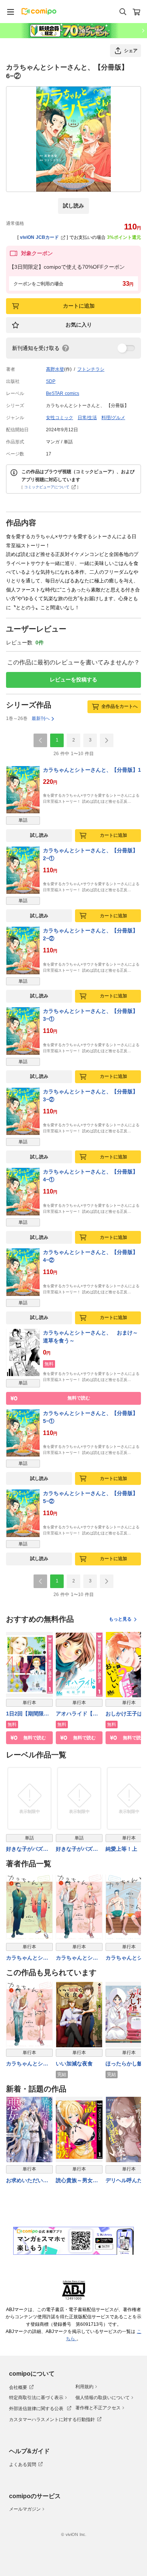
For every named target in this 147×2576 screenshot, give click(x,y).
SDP (51, 381)
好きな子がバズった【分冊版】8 (27, 1849)
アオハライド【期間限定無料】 (77, 1714)
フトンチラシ (91, 369)
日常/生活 (87, 418)
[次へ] (107, 740)
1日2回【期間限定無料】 (28, 1714)
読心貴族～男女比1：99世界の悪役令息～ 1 (79, 2181)
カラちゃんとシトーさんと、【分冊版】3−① (90, 1015)
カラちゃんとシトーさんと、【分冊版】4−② (90, 1256)
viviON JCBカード (39, 237)
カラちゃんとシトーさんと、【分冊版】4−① (90, 1176)
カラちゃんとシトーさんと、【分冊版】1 (92, 770)
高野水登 (55, 369)
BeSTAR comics (63, 393)
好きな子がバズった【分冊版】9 (77, 1849)
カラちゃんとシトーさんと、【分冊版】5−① (90, 1417)
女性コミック (60, 418)
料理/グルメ (113, 418)
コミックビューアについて (47, 487)
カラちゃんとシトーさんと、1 (77, 1958)
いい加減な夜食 (74, 2064)
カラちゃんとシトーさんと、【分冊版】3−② (90, 1095)
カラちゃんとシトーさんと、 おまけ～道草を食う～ (90, 1337)
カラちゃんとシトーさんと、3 (27, 1958)
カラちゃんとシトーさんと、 (27, 2064)
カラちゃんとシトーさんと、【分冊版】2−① (90, 854)
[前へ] (40, 740)
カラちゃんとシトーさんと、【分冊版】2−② (90, 934)
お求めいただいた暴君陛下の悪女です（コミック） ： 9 (28, 2181)
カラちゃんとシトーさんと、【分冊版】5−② (90, 1497)
